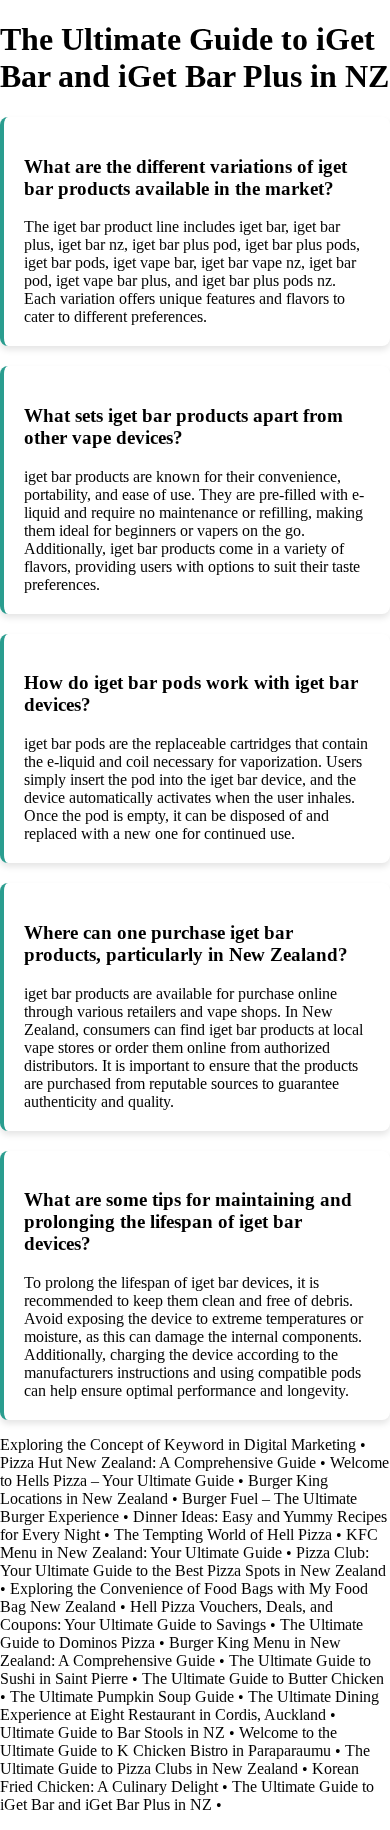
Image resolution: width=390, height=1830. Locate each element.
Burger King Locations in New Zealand (164, 1489)
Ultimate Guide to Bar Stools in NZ (112, 1732)
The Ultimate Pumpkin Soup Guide (122, 1696)
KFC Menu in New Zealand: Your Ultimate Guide (189, 1543)
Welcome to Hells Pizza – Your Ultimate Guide (194, 1471)
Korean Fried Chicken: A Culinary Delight (179, 1777)
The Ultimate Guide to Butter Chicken (263, 1678)
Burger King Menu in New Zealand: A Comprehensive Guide (170, 1651)
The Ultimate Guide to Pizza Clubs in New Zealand (185, 1759)
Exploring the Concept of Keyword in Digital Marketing (178, 1444)
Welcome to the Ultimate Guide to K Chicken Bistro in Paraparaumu (168, 1741)
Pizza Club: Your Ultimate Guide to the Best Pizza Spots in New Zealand (193, 1561)
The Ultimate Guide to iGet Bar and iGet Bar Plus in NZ (187, 1795)
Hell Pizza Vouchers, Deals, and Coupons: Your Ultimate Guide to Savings (166, 1615)
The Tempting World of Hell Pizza (223, 1534)
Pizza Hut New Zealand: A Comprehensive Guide (158, 1462)
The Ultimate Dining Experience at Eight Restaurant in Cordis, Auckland (189, 1705)
